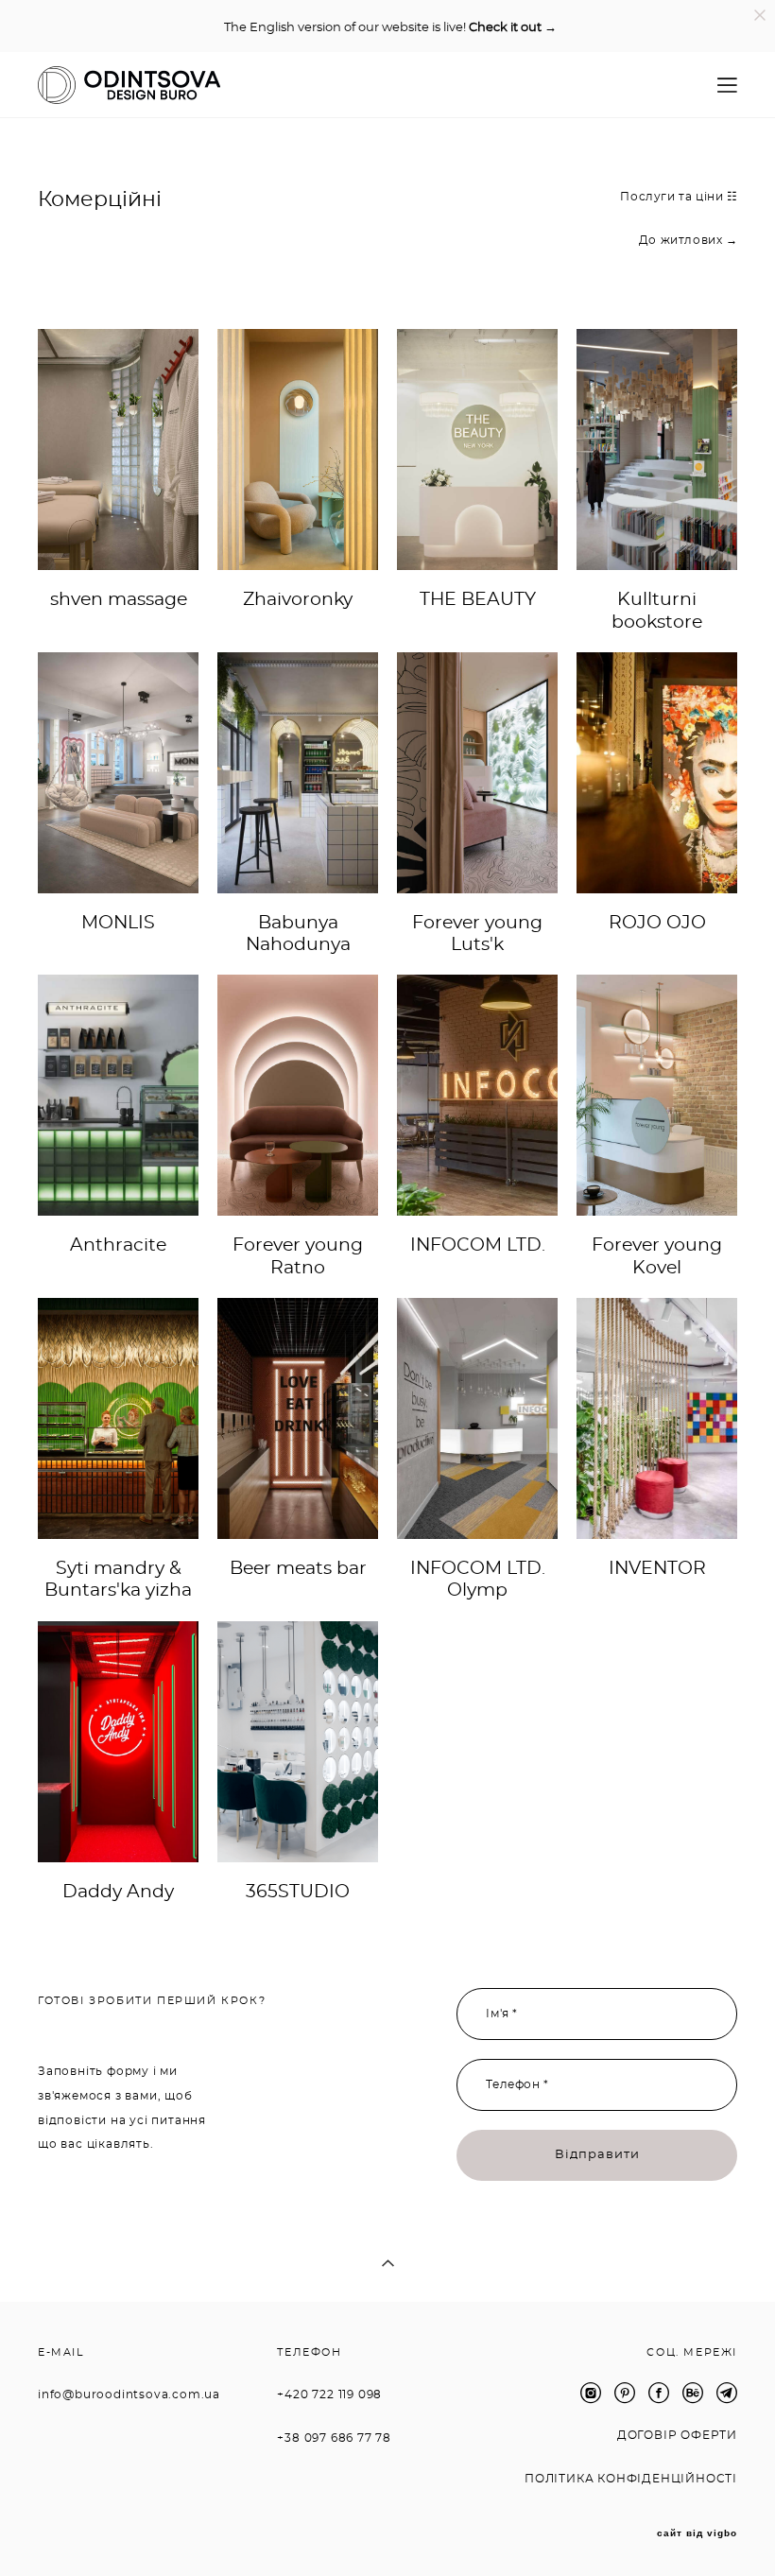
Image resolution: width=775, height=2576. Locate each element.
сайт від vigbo (697, 2533)
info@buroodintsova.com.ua (129, 2394)
